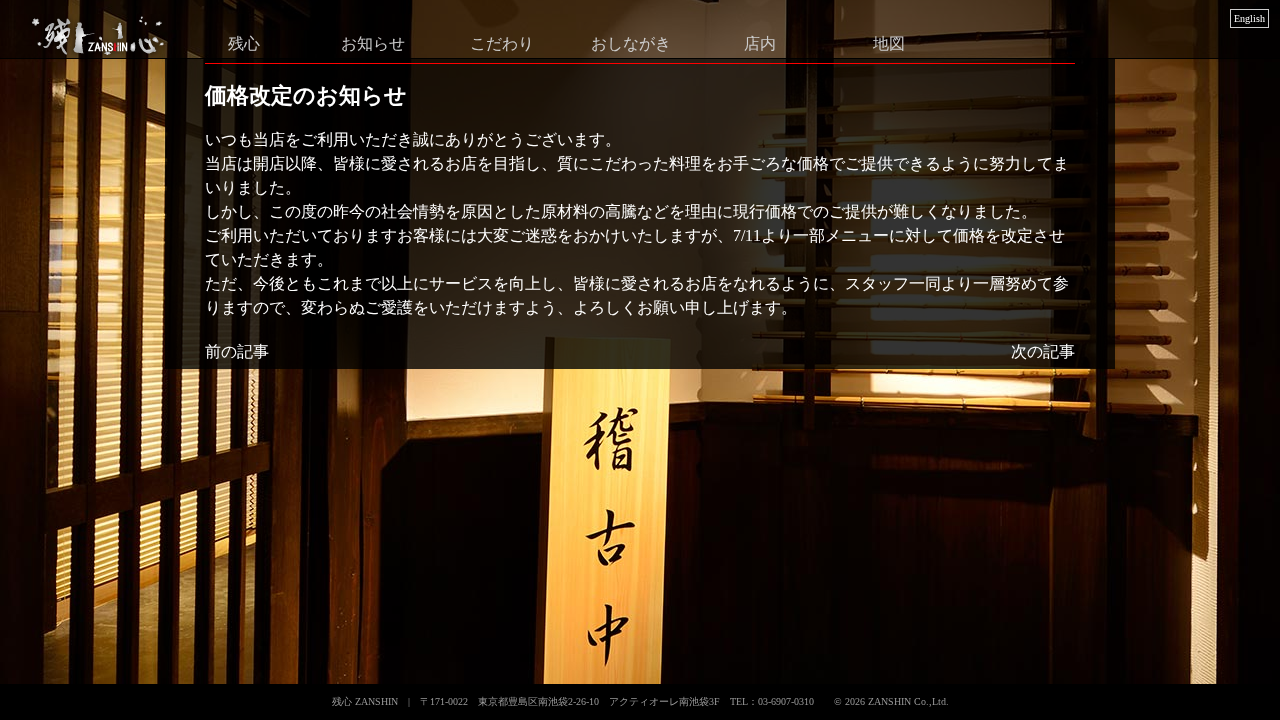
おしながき (631, 42)
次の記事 (1043, 351)
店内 (760, 42)
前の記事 (237, 351)
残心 (244, 42)
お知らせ (373, 42)
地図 (889, 42)
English (1249, 18)
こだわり (502, 42)
